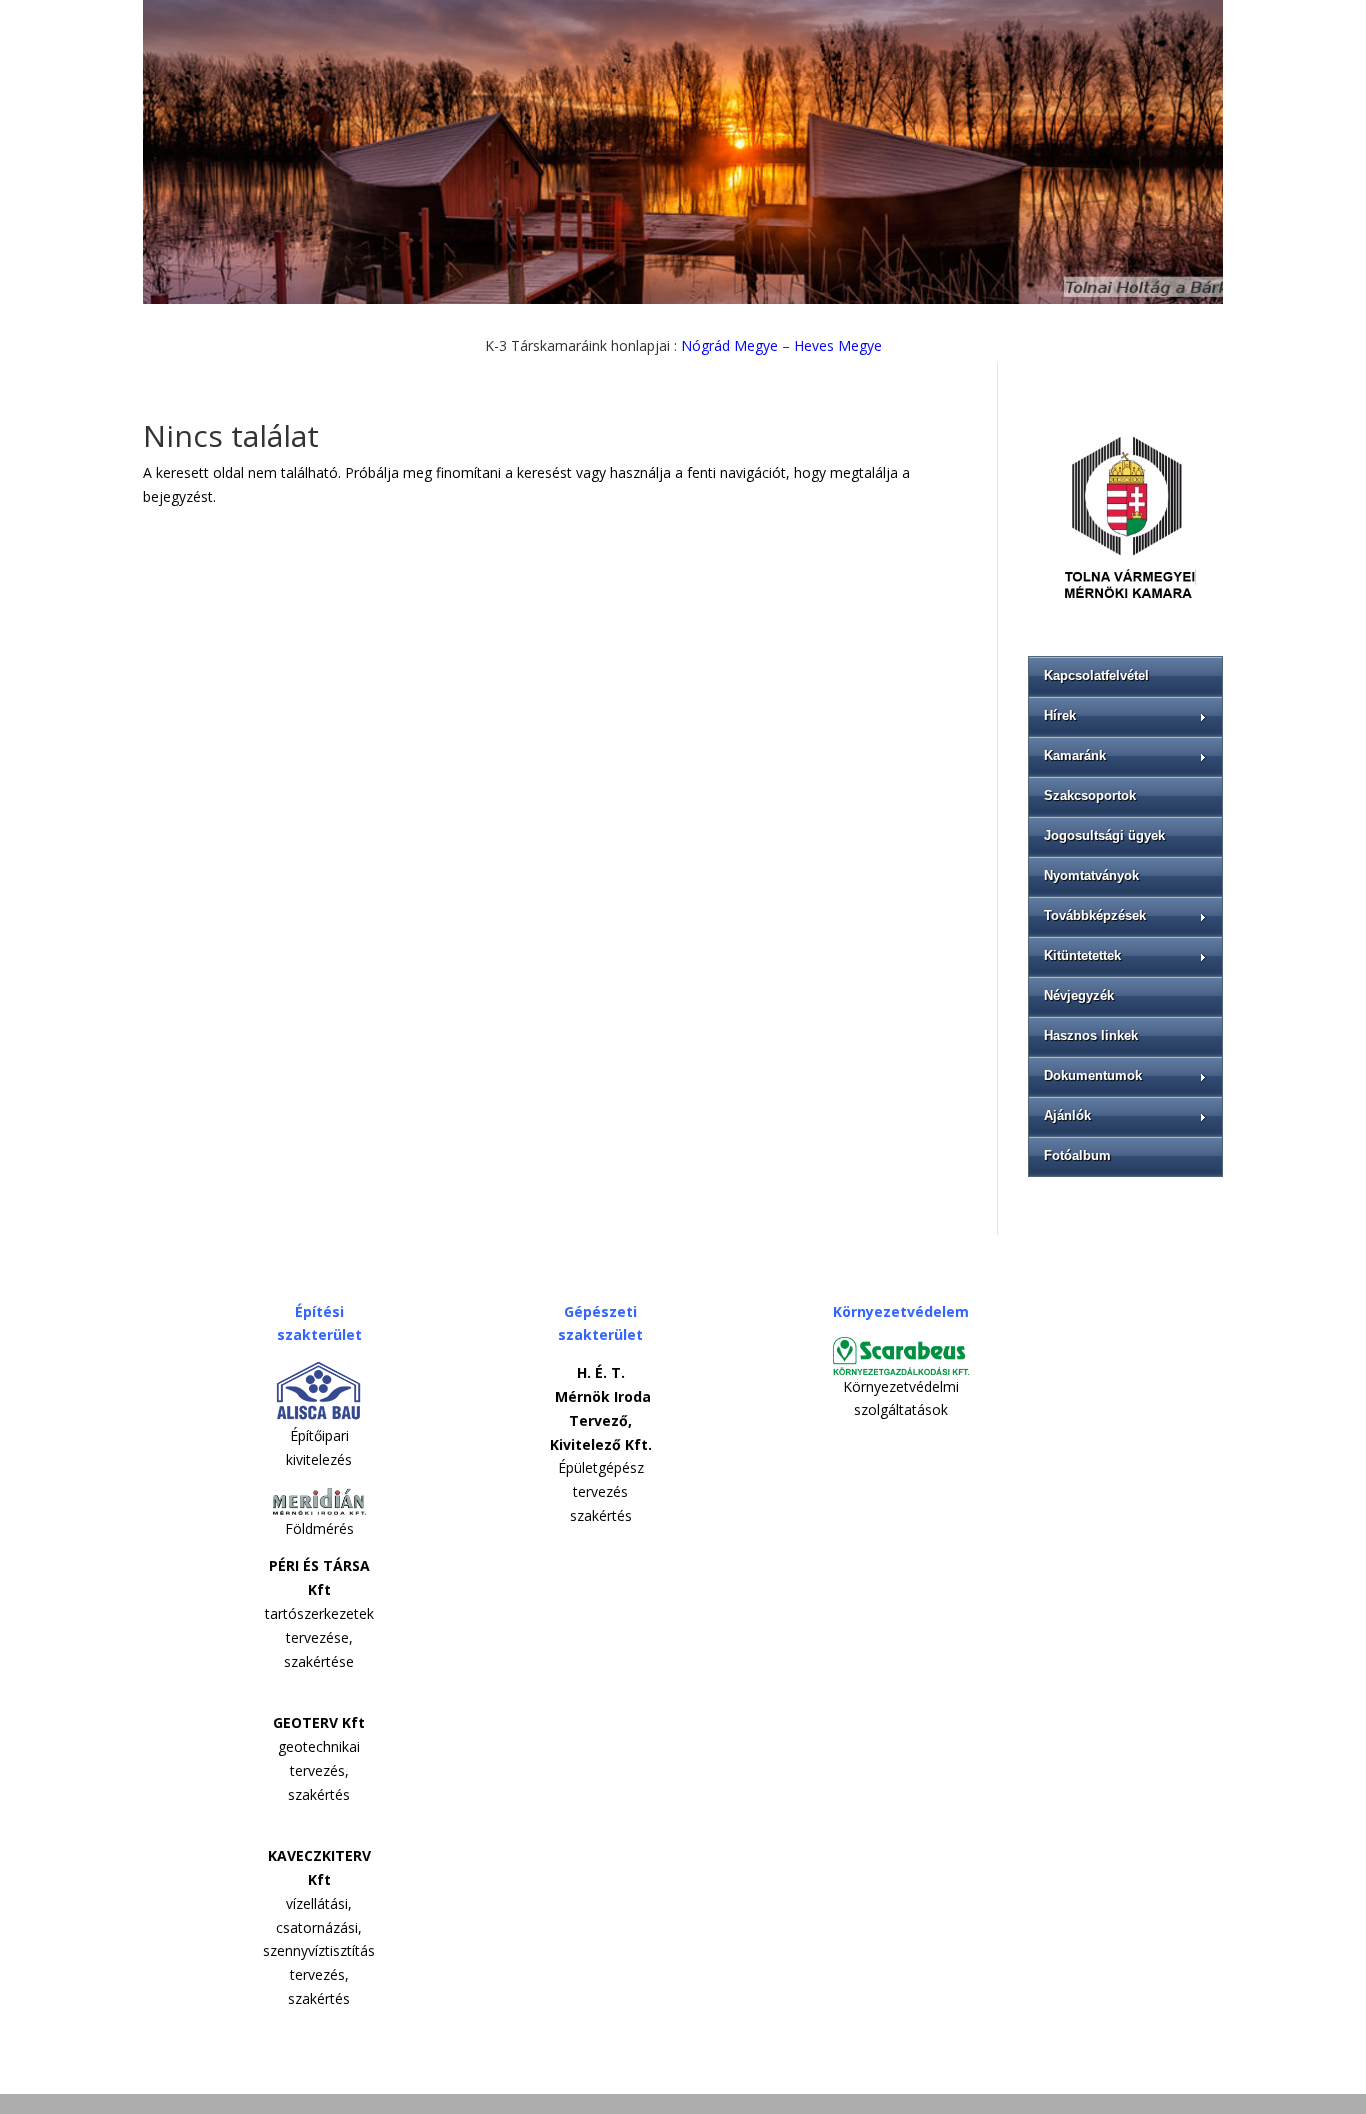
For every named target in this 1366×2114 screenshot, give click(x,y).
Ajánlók (1067, 1115)
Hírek (1060, 715)
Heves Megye (838, 345)
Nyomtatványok (1091, 875)
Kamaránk (1075, 755)
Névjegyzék (1079, 995)
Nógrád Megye (729, 345)
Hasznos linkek (1091, 1035)
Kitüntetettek (1082, 955)
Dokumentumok (1093, 1075)
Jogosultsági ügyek (1104, 835)
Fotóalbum (1077, 1155)
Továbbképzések (1095, 915)
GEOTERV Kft (319, 1722)
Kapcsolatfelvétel (1096, 675)
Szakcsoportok (1090, 795)
